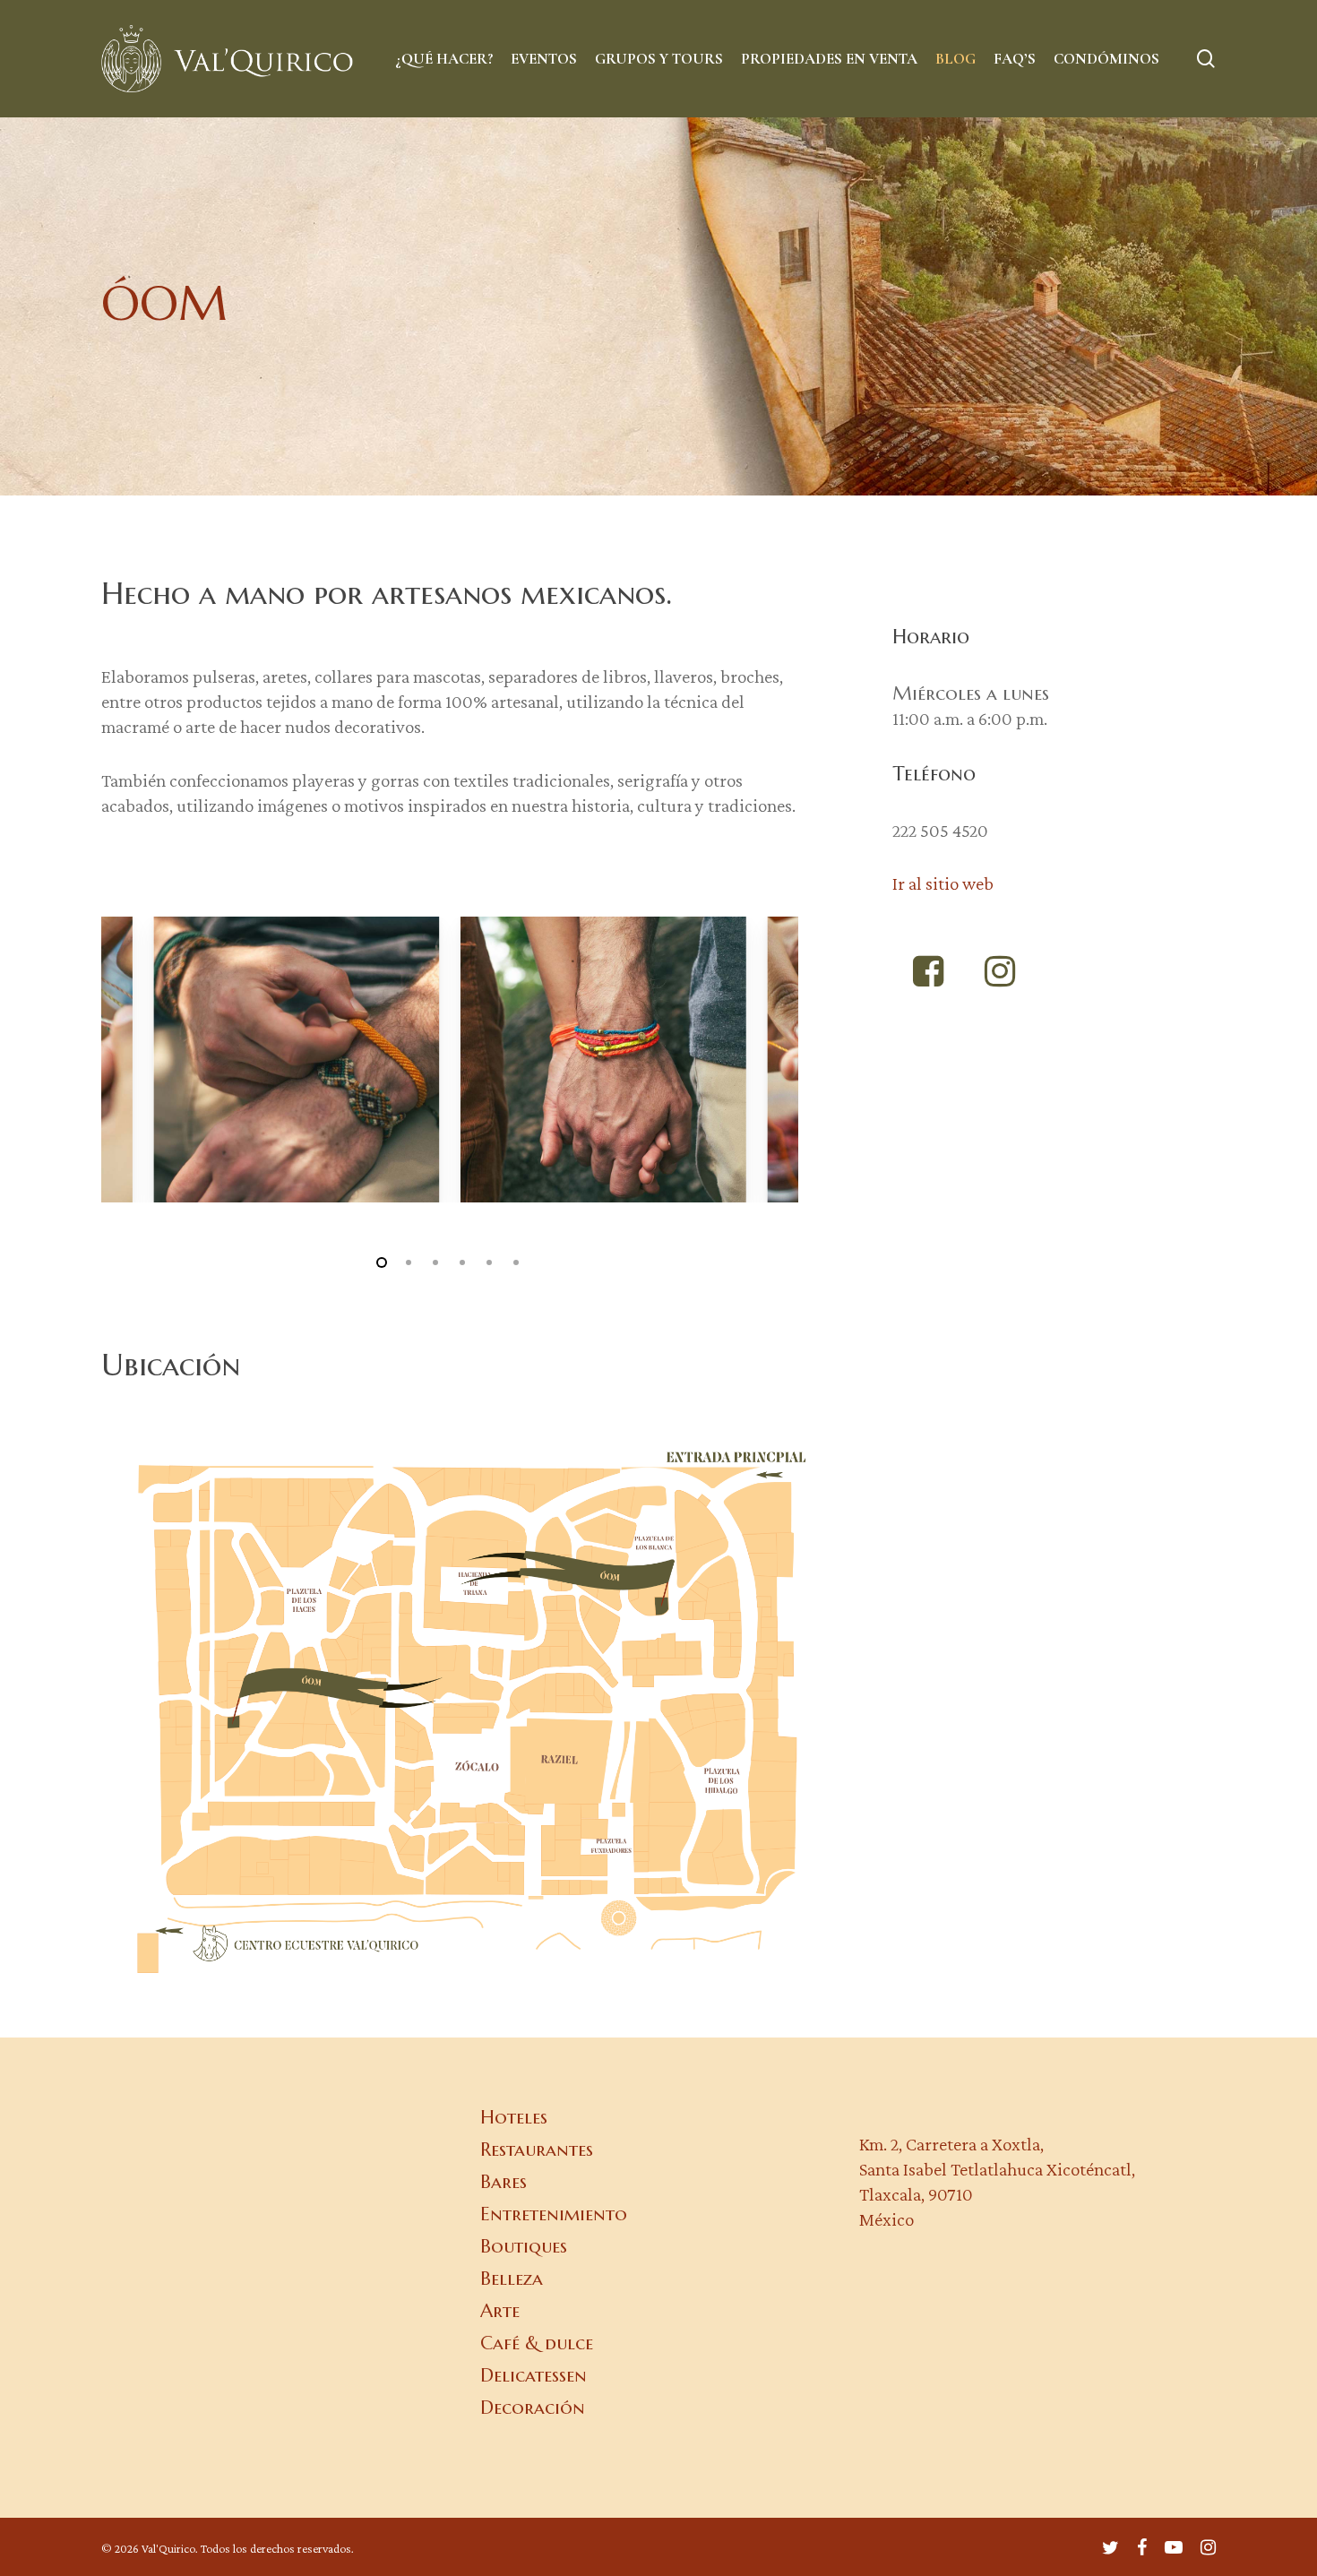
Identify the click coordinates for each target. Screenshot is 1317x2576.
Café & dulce (537, 2343)
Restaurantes (537, 2150)
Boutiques (524, 2246)
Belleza (512, 2279)
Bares (504, 2182)
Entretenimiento (554, 2214)
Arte (500, 2311)
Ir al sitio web (943, 883)
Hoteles (514, 2117)
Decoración (533, 2408)
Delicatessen (534, 2375)
